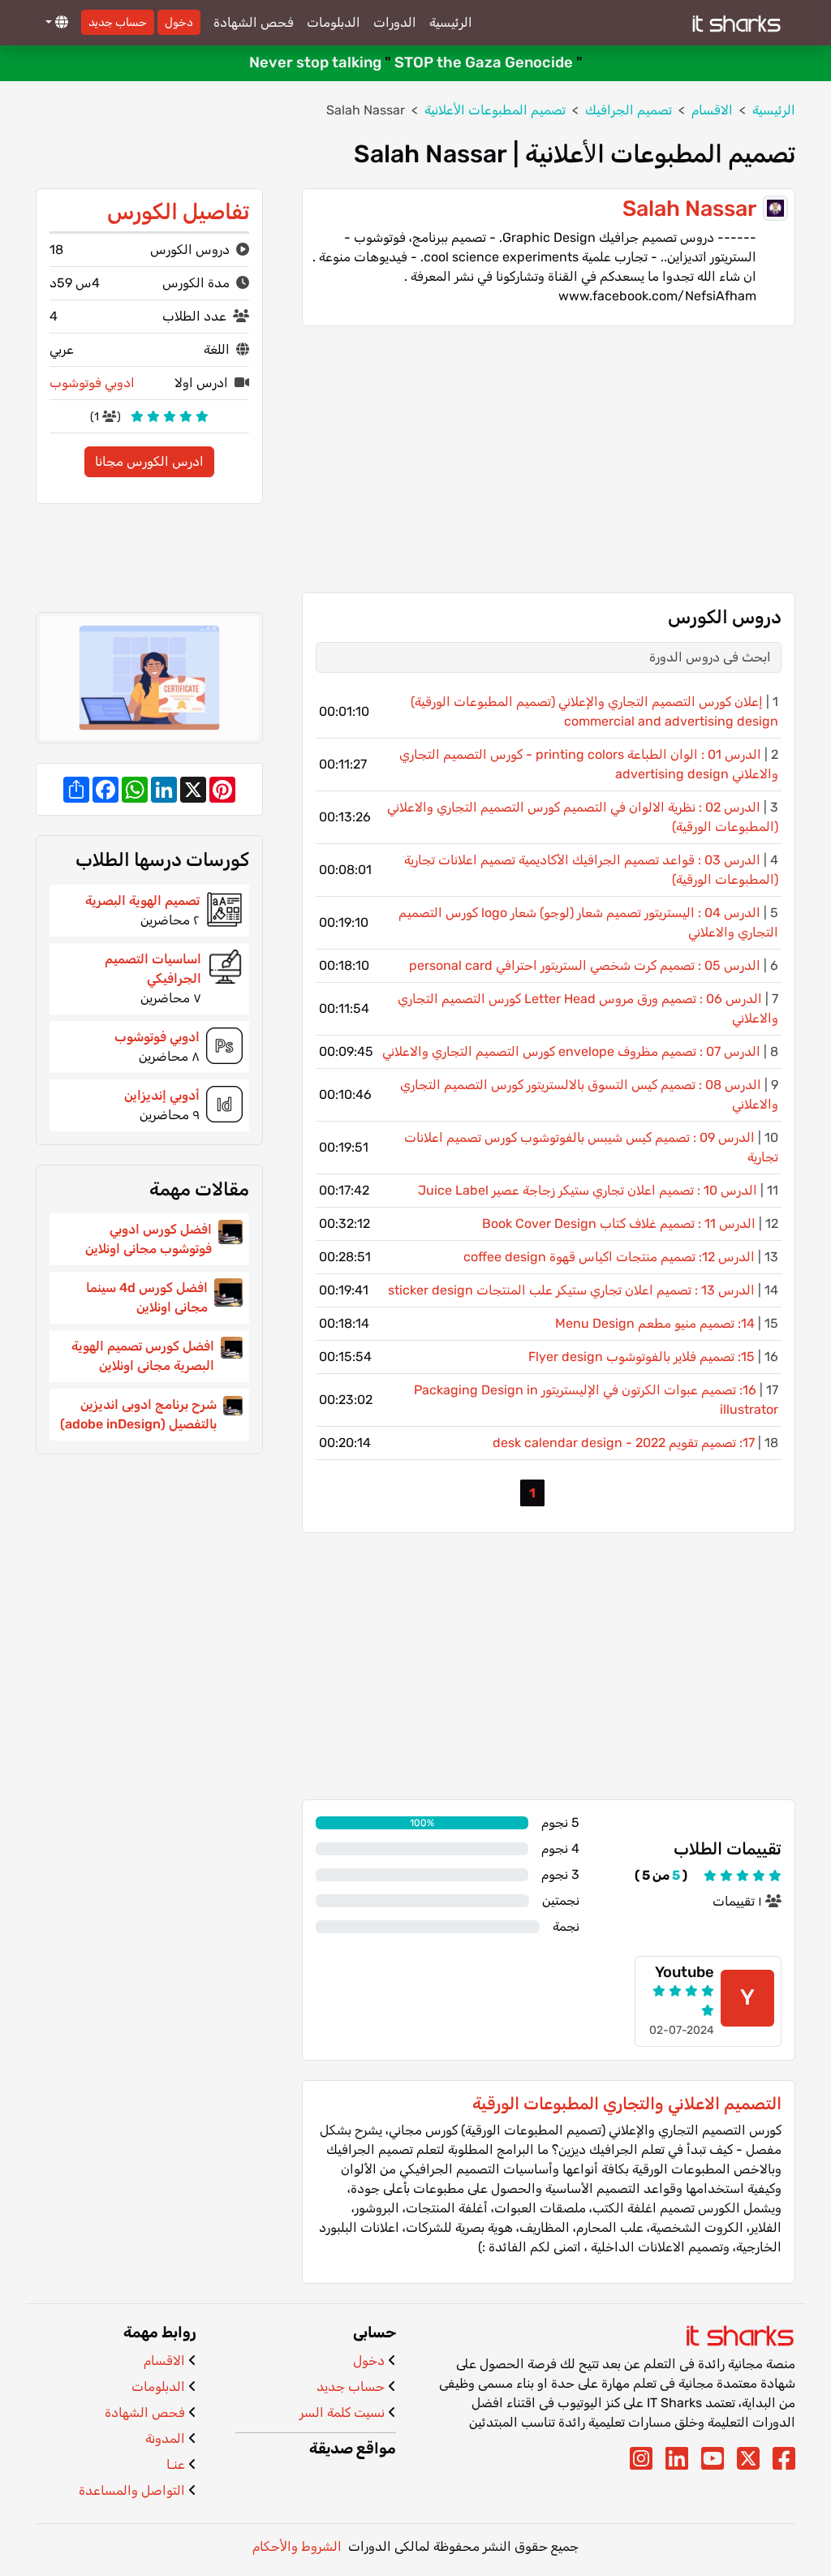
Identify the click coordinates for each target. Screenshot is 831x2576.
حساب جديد (118, 22)
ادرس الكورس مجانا (149, 461)
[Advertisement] (549, 459)
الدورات (395, 22)
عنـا (176, 2464)
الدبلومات (334, 22)
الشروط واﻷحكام (297, 2546)
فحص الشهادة (254, 22)
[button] (55, 23)
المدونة (165, 2438)
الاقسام (164, 2361)
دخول (179, 22)
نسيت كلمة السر (342, 2412)
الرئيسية (451, 22)
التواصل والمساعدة (132, 2490)
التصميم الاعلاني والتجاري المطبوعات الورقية (627, 2104)
